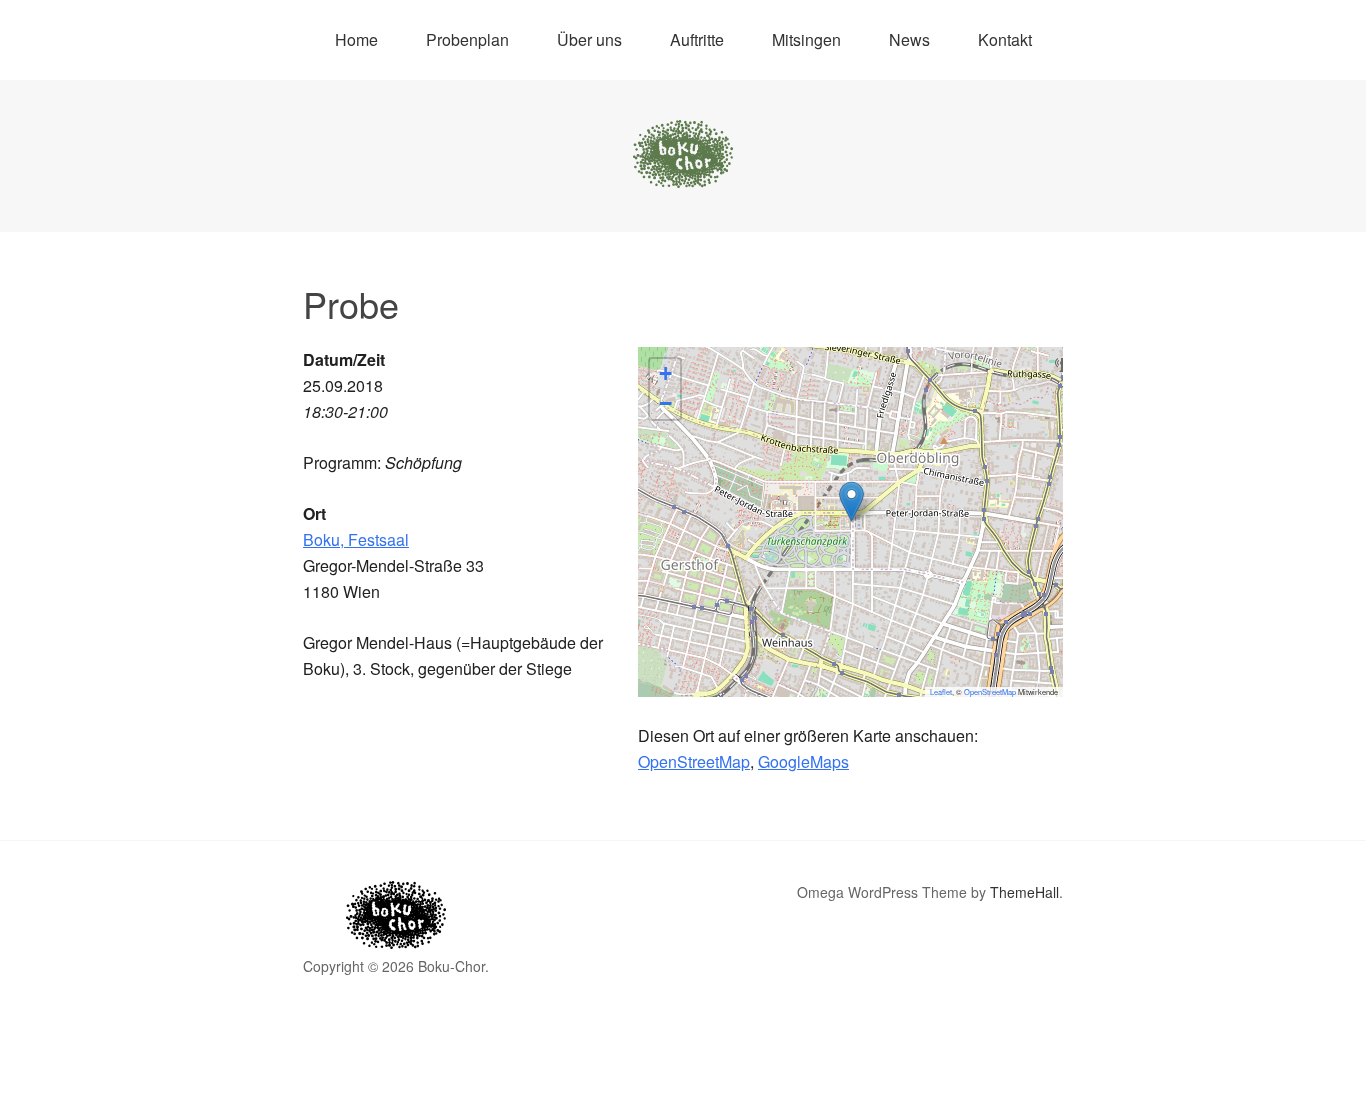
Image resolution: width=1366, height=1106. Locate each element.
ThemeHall (1024, 892)
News (909, 39)
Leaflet (941, 691)
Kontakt (1005, 39)
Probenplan (467, 39)
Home (356, 39)
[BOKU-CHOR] (683, 169)
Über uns (589, 39)
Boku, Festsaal (356, 539)
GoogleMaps (803, 761)
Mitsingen (806, 39)
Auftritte (697, 39)
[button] (851, 501)
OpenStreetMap (990, 691)
